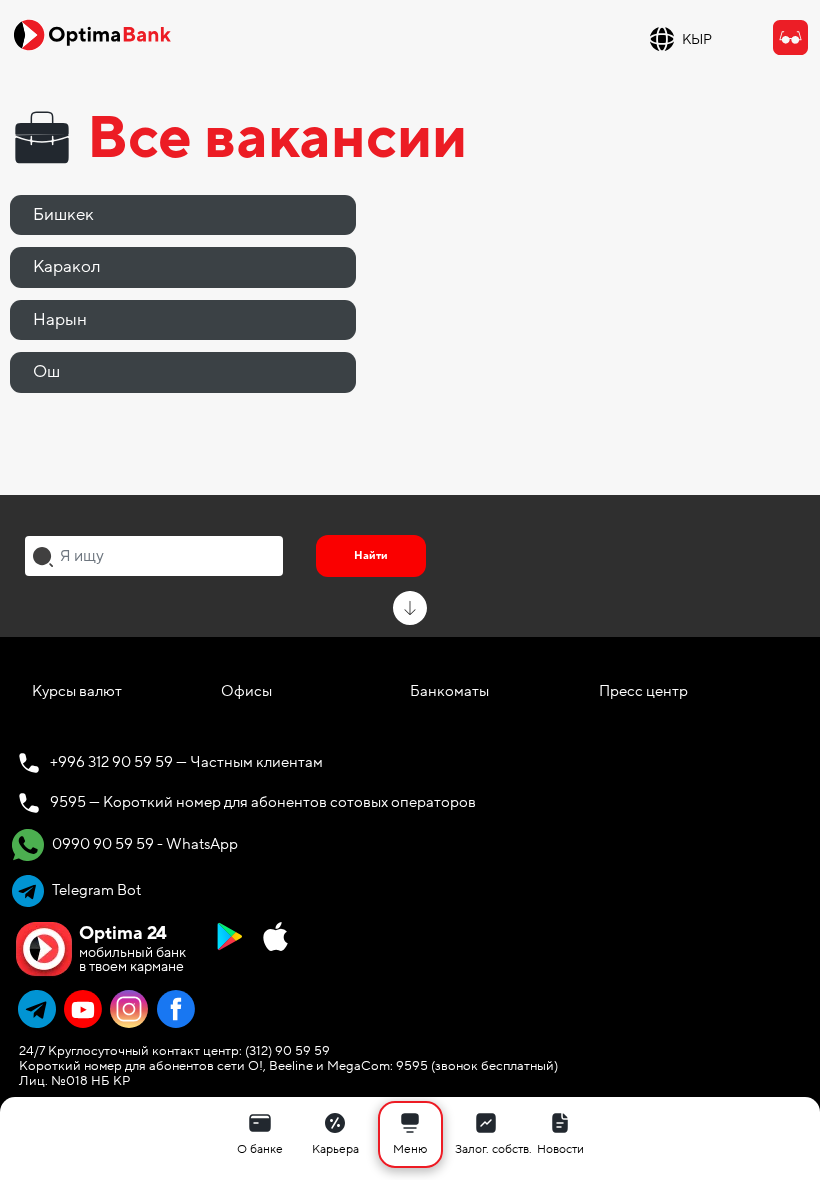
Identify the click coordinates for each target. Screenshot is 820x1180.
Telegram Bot (95, 890)
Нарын (60, 319)
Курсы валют (77, 691)
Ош (46, 371)
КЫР (697, 39)
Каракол (67, 266)
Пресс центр (643, 691)
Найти (371, 555)
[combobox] (154, 556)
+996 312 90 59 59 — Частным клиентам (186, 762)
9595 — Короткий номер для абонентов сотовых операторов (263, 802)
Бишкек (63, 214)
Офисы (246, 691)
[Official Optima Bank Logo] (92, 34)
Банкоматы (449, 691)
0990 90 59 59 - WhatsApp (143, 844)
